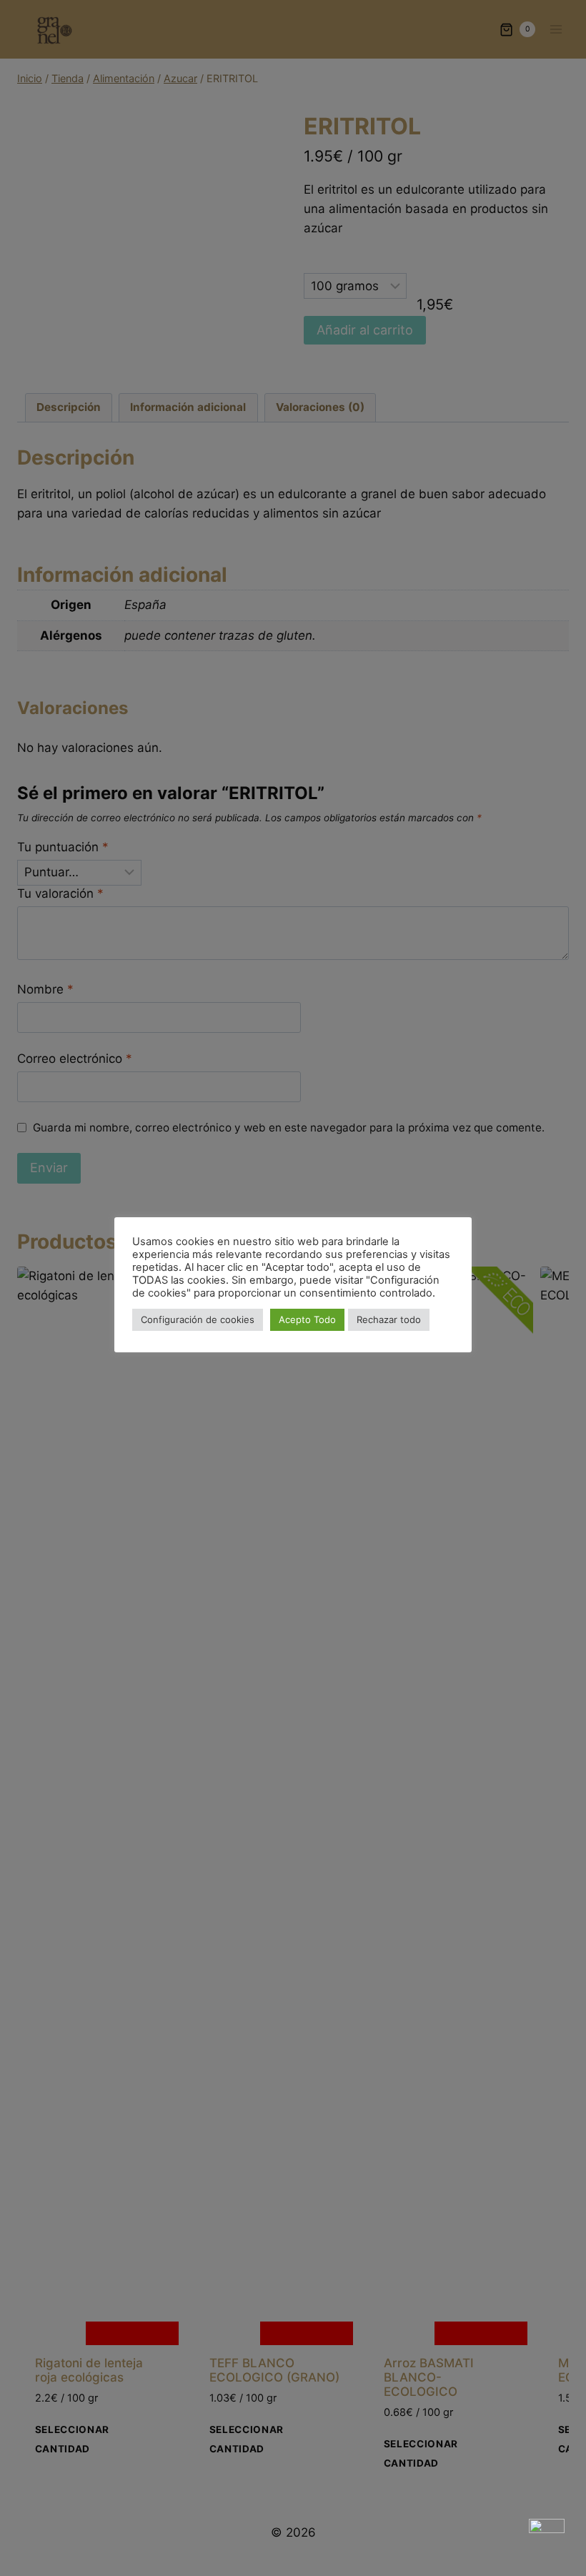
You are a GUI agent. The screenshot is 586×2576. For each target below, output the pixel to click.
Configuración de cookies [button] (198, 1319)
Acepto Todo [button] (307, 1319)
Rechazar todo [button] (389, 1319)
